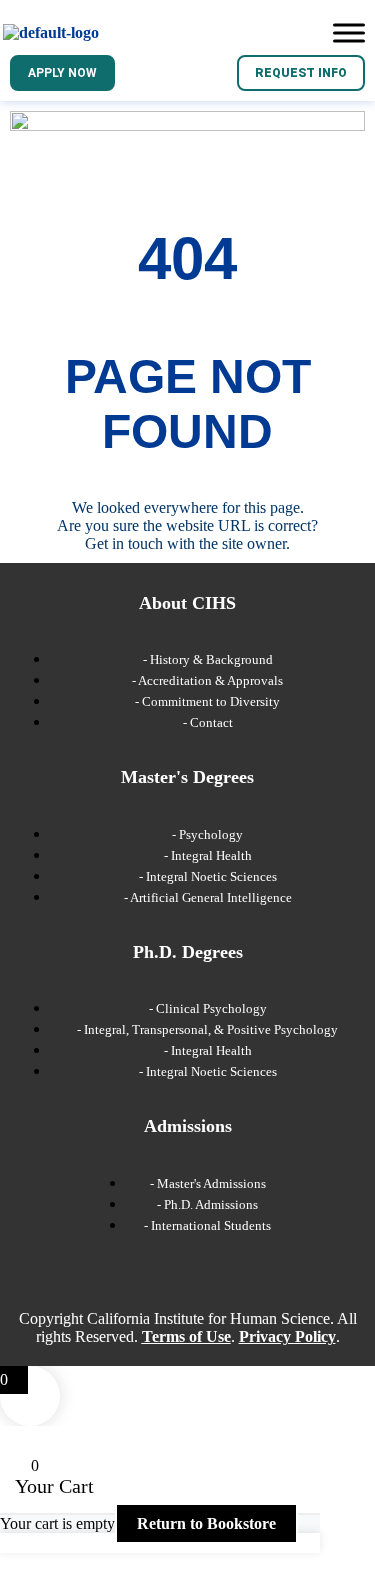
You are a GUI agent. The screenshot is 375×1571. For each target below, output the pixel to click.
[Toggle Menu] (349, 32)
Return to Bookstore (206, 1523)
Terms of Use (186, 1336)
